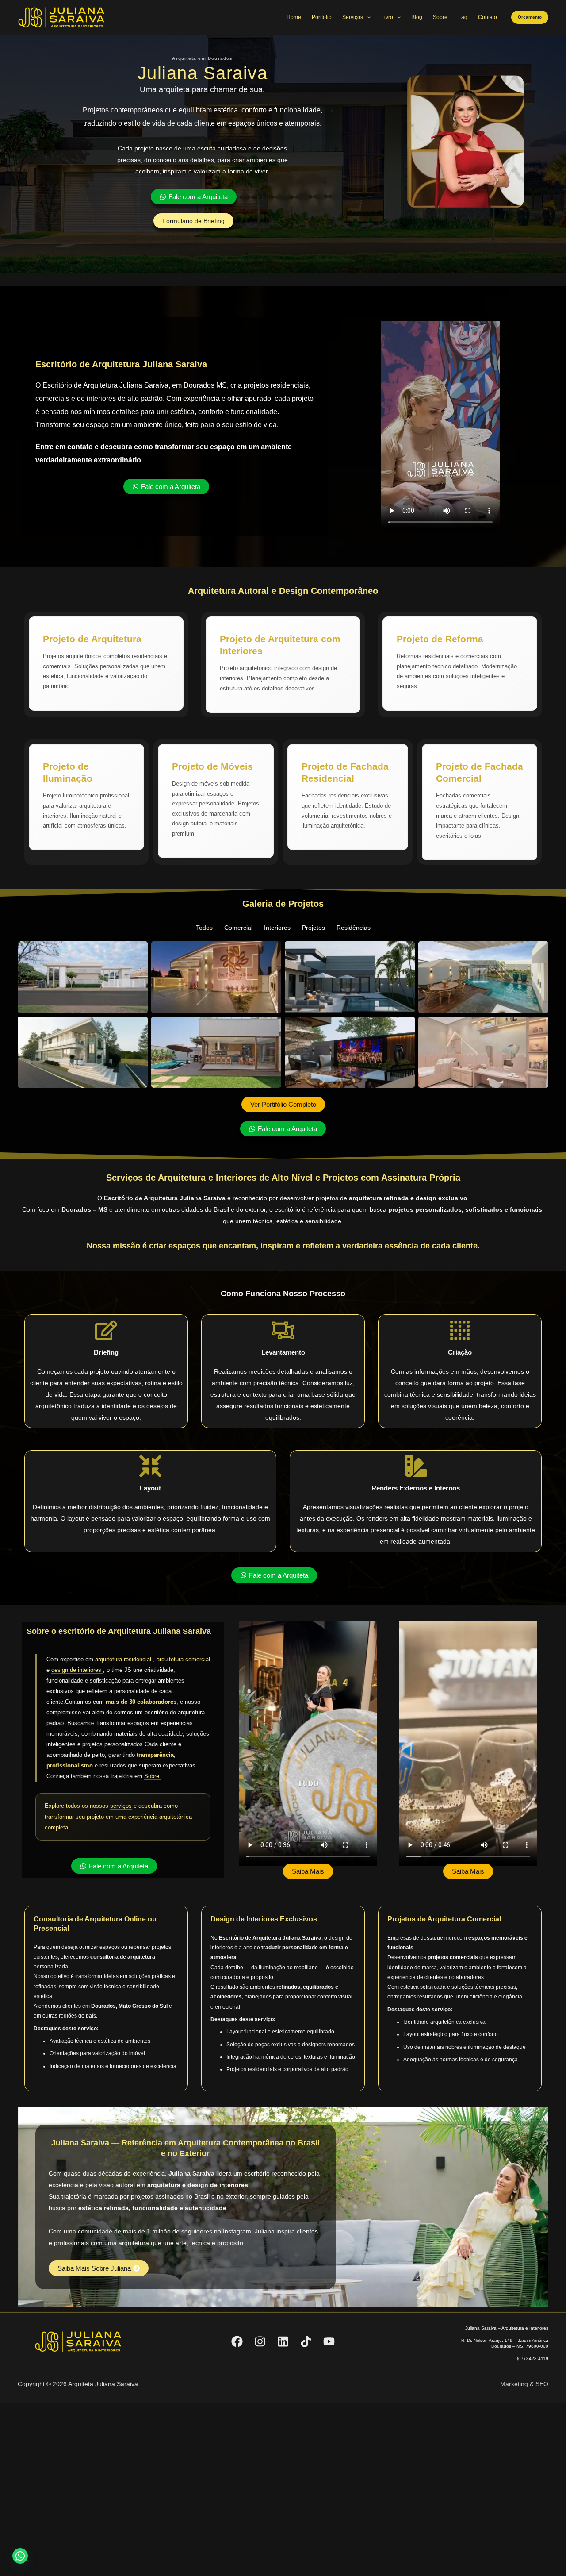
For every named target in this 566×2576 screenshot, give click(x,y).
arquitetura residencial (124, 1659)
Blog (417, 17)
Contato (488, 17)
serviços (121, 1806)
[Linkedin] (283, 2341)
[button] (530, 17)
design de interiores (77, 1670)
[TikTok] (306, 2341)
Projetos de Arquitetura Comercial (444, 1919)
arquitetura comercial (183, 1659)
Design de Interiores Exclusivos (264, 1919)
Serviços (353, 17)
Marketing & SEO (524, 2384)
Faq (463, 17)
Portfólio (322, 17)
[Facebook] (237, 2341)
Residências (354, 928)
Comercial (238, 928)
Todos (204, 928)
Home (294, 17)
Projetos (314, 928)
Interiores (277, 928)
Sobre (440, 17)
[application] (367, 17)
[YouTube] (329, 2341)
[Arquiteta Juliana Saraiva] (62, 17)
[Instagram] (260, 2341)
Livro (387, 17)
